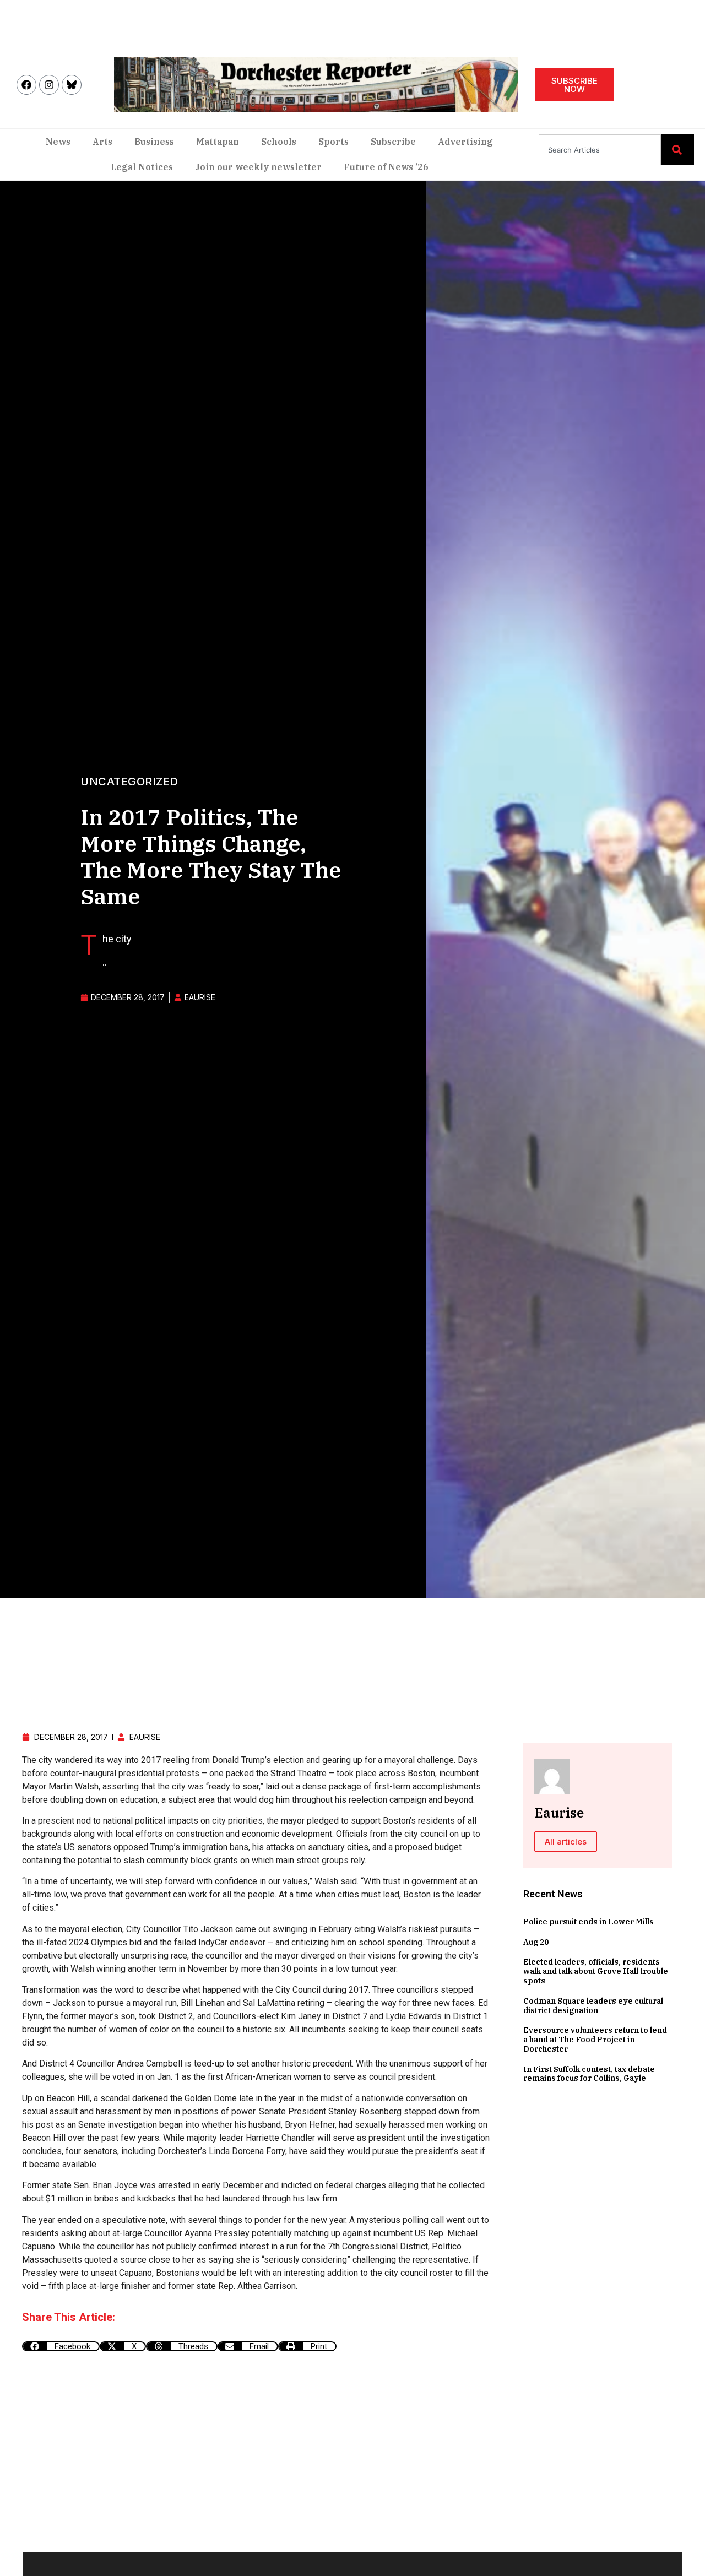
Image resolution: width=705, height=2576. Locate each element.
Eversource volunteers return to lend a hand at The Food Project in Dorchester (595, 2040)
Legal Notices (142, 167)
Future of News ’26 (386, 167)
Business (154, 142)
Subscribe (393, 142)
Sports (333, 142)
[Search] (677, 150)
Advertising (465, 142)
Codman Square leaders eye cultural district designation (593, 2006)
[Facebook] (26, 85)
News (58, 142)
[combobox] (600, 150)
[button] (61, 2346)
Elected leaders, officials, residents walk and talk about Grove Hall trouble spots (596, 1971)
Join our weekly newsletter (258, 167)
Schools (279, 142)
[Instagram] (49, 85)
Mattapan (218, 142)
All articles (566, 1842)
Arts (102, 142)
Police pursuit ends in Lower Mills (589, 1922)
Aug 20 (536, 1942)
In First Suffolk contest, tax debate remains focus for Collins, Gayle (589, 2074)
